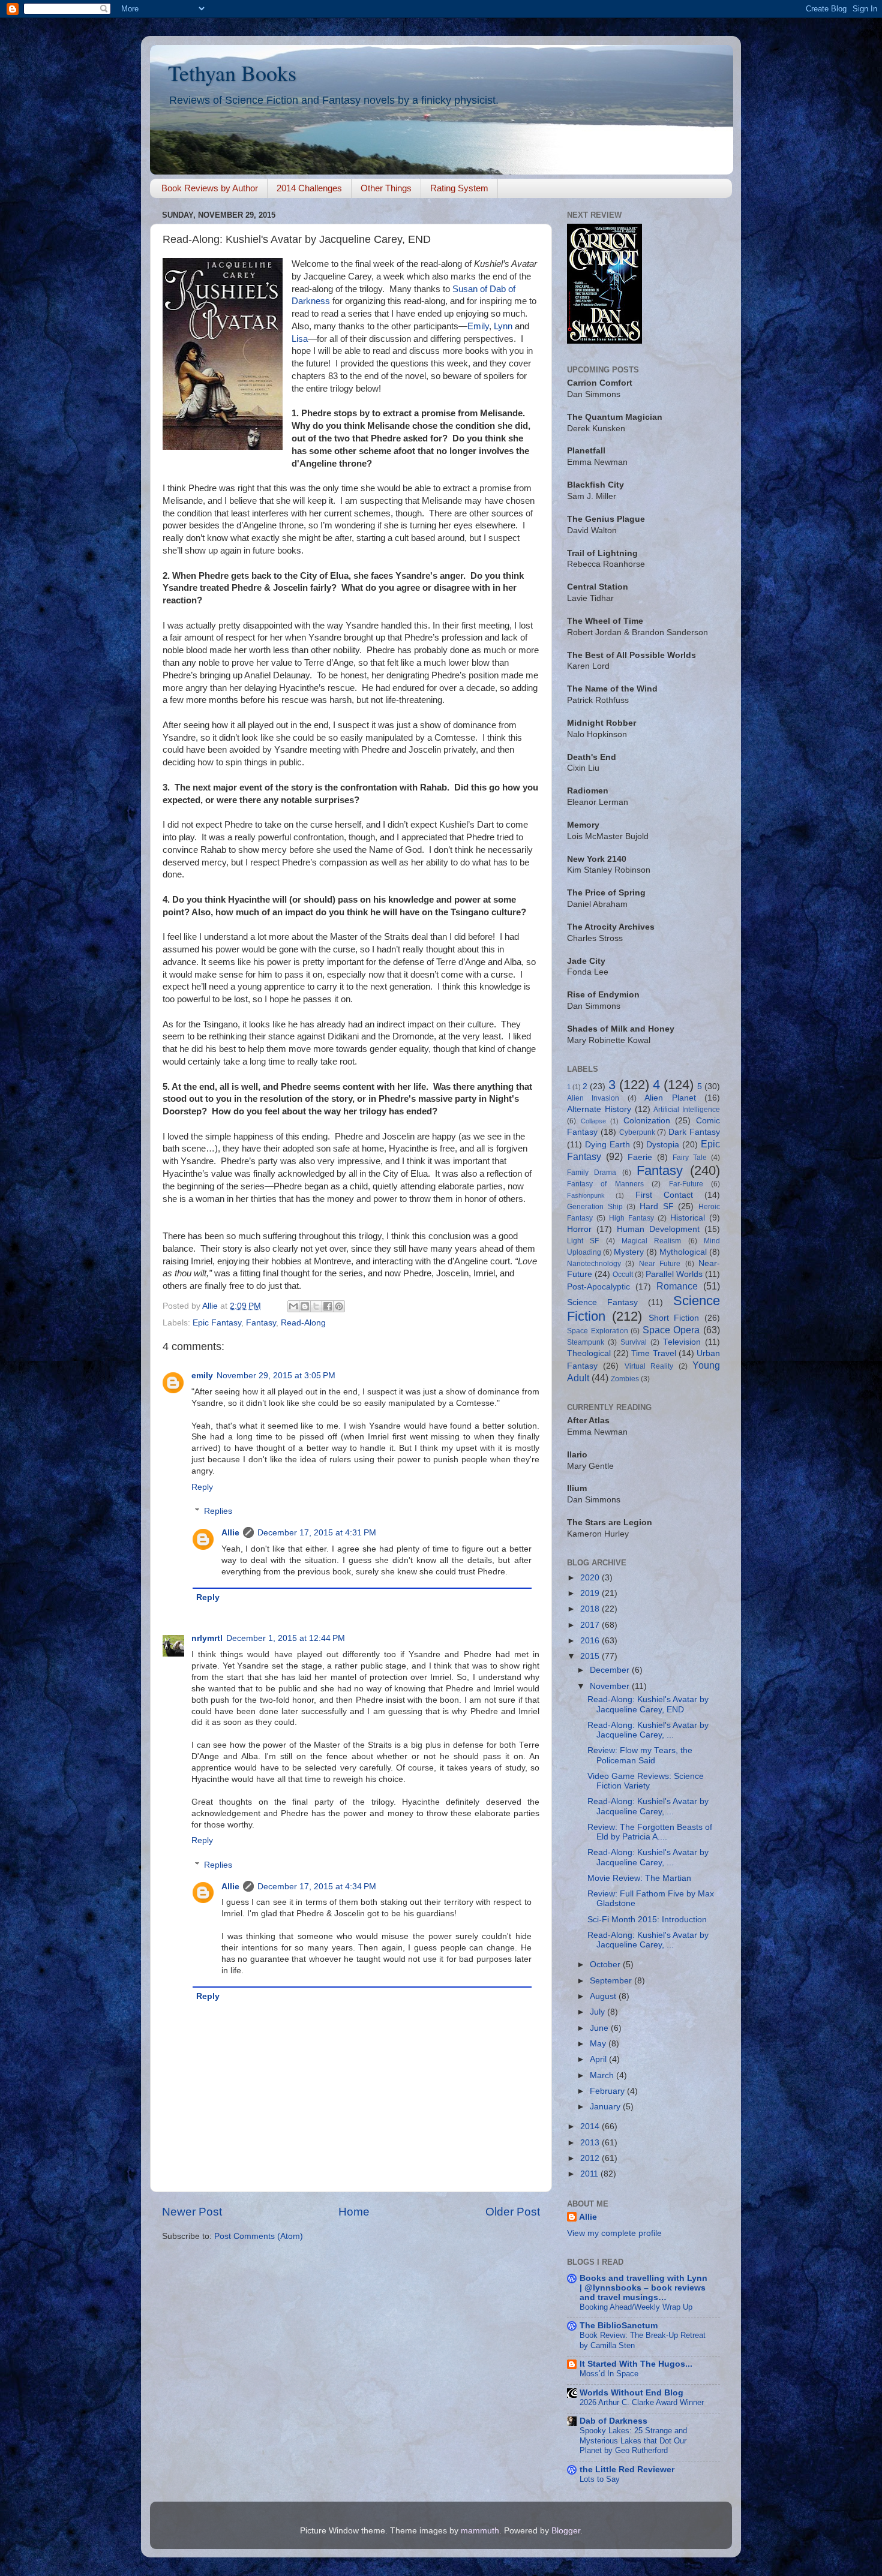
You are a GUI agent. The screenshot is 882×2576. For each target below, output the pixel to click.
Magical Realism (651, 1241)
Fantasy (261, 1323)
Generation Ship (595, 1207)
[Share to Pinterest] (339, 1306)
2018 (591, 1609)
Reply (202, 1487)
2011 (590, 2174)
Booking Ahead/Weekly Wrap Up (636, 2307)
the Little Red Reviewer (627, 2470)
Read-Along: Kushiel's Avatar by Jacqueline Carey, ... (648, 1730)
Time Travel (653, 1353)
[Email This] (293, 1306)
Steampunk (586, 1342)
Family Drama (592, 1173)
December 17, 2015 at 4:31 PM (317, 1533)
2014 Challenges (309, 188)
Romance (677, 1286)
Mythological (683, 1252)
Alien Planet (670, 1098)
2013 (591, 2143)
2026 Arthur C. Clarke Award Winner (642, 2402)
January (606, 2107)
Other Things (386, 188)
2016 (591, 1641)
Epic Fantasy (217, 1323)
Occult (623, 1275)
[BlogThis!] (305, 1306)
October (606, 1965)
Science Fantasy (602, 1302)
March (603, 2075)
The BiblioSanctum (619, 2326)
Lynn (503, 326)
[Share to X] (316, 1306)
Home (354, 2212)
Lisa (300, 339)
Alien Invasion (593, 1098)
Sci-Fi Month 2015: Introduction (647, 1920)
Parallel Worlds (674, 1274)
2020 (591, 1578)
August (604, 1996)
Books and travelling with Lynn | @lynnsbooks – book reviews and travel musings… (643, 2288)
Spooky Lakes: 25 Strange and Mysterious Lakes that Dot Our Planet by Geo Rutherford (633, 2440)
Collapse (593, 1121)
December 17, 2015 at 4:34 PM (317, 1887)
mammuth (480, 2531)
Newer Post (192, 2212)
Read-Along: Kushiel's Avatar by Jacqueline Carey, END (648, 1704)
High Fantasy (631, 1218)
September (612, 1981)
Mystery (629, 1252)
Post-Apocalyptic (598, 1287)
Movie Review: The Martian (639, 1878)
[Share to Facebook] (328, 1306)
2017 (591, 1625)
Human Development (658, 1229)
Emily (478, 326)
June (600, 2028)
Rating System (459, 188)
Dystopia (663, 1145)
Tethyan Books (232, 73)
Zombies (625, 1379)
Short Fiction (674, 1318)
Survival (634, 1342)
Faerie (640, 1157)
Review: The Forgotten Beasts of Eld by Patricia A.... (650, 1832)
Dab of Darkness (613, 2421)
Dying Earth (607, 1145)
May (599, 2044)
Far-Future (686, 1184)
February (608, 2091)
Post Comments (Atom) (259, 2236)
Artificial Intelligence (687, 1110)
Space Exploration (598, 1331)
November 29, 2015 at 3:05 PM (276, 1376)
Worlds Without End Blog (631, 2393)
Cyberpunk (637, 1132)
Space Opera (671, 1330)
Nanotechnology (594, 1264)
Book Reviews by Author (210, 188)
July (598, 2012)
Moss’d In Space (609, 2374)
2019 (591, 1593)
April (599, 2059)
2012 (591, 2158)
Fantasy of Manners (605, 1184)
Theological (589, 1353)
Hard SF (657, 1206)
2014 (591, 2126)
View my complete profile (614, 2233)
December (611, 1670)
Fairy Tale (690, 1158)
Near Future (660, 1264)
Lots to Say (600, 2479)
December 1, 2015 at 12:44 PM (286, 1638)
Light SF (583, 1241)
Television (682, 1342)
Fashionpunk (586, 1195)
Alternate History (599, 1109)
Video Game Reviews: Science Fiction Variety (646, 1781)
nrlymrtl (207, 1638)
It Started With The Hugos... (636, 2364)
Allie (230, 1533)
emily (202, 1376)
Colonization (647, 1121)
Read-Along (303, 1323)
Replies (218, 1511)
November (611, 1686)
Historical (688, 1218)
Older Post (513, 2212)
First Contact (664, 1195)
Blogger (566, 2531)
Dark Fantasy (694, 1132)
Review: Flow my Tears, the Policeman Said (640, 1755)
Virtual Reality (649, 1366)
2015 (591, 1656)
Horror (579, 1229)
